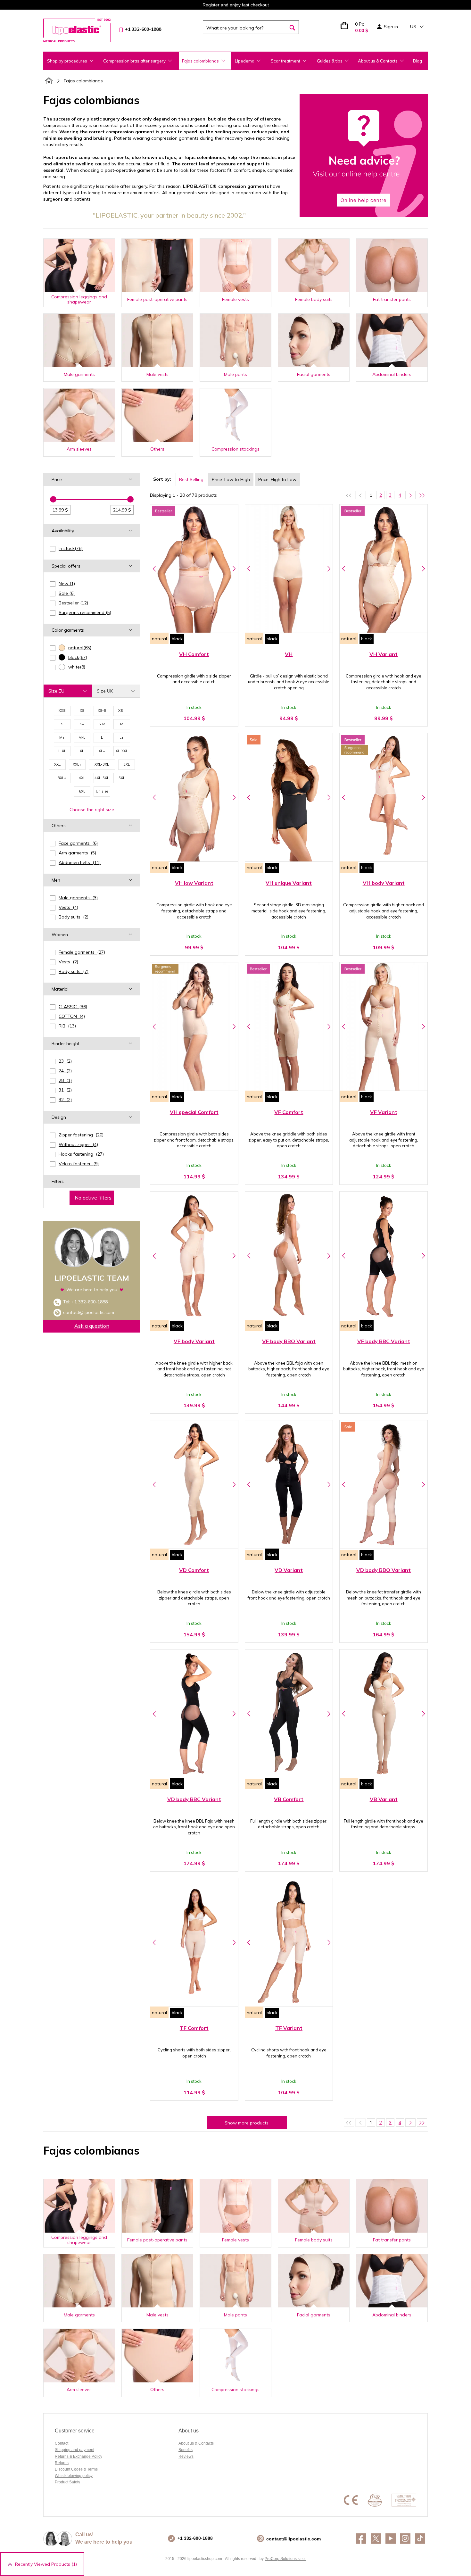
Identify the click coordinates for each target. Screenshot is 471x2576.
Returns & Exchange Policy (78, 2456)
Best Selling (191, 479)
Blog (417, 61)
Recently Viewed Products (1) (46, 2564)
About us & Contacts (378, 61)
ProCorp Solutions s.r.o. (285, 2559)
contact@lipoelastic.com (89, 1312)
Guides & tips (330, 61)
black (177, 639)
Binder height (66, 1043)
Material (60, 989)
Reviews (186, 2456)
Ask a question (92, 1326)
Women (60, 935)
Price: (231, 479)
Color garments (68, 630)
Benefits (186, 2450)
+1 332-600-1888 (90, 1302)
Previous (154, 569)
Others (59, 826)
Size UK (105, 691)
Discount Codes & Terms (76, 2469)
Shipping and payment (74, 2450)
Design (59, 1117)
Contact (62, 2443)
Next (234, 569)
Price (57, 479)
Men (56, 880)
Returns (62, 2463)
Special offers (66, 566)
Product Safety (67, 2482)
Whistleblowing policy (74, 2476)
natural (159, 639)
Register (211, 5)
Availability (63, 531)
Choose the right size (92, 810)
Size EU (56, 691)
